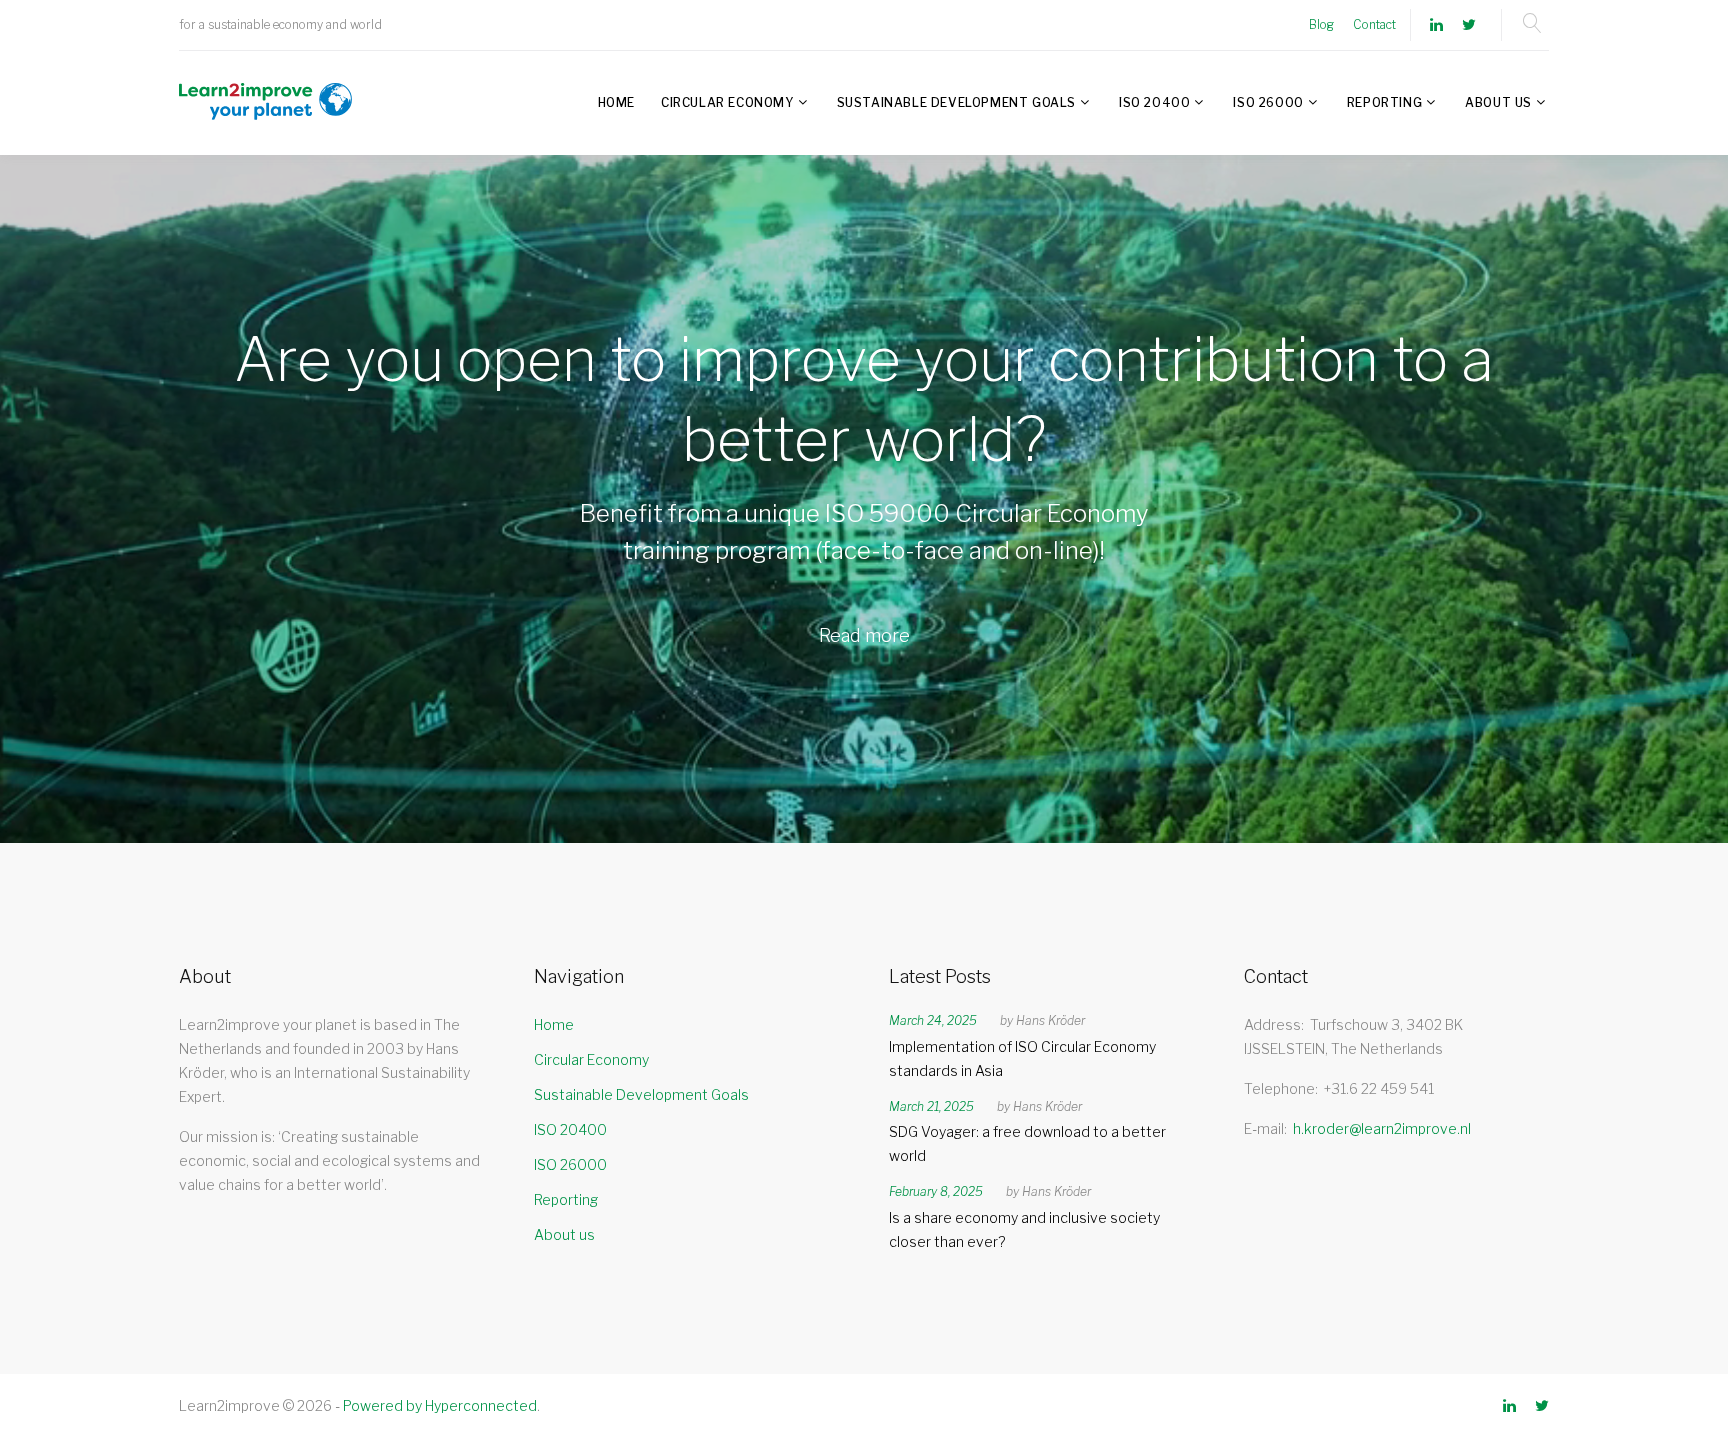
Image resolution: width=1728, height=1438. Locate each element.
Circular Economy (727, 102)
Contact (1374, 24)
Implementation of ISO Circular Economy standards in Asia (1022, 1058)
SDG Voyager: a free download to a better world (1027, 1143)
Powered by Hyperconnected (440, 1405)
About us (1498, 102)
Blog (1321, 24)
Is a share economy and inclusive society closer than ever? (1024, 1229)
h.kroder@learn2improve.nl (1382, 1128)
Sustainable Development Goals (956, 102)
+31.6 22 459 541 (1379, 1088)
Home (616, 102)
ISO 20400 (1154, 102)
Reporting (1384, 102)
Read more (864, 635)
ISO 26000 (1268, 102)
